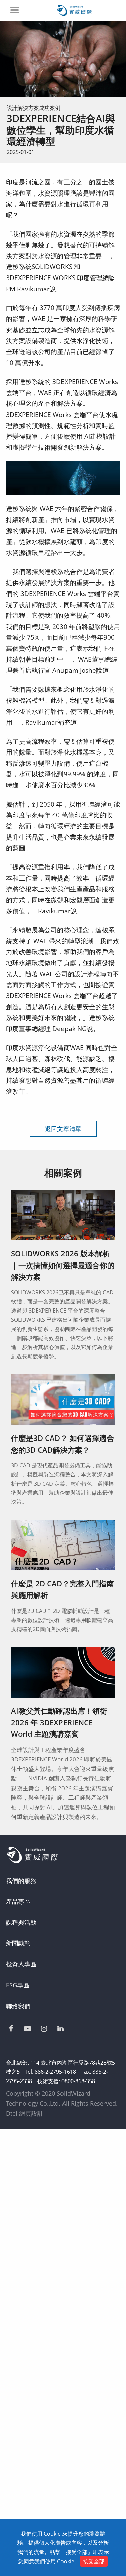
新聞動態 (18, 1943)
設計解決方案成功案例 (34, 108)
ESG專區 (18, 1985)
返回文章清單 (63, 1129)
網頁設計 (31, 2113)
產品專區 (18, 1901)
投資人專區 (21, 1964)
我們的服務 (21, 1881)
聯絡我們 (18, 2006)
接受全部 (94, 2561)
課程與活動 (21, 1922)
